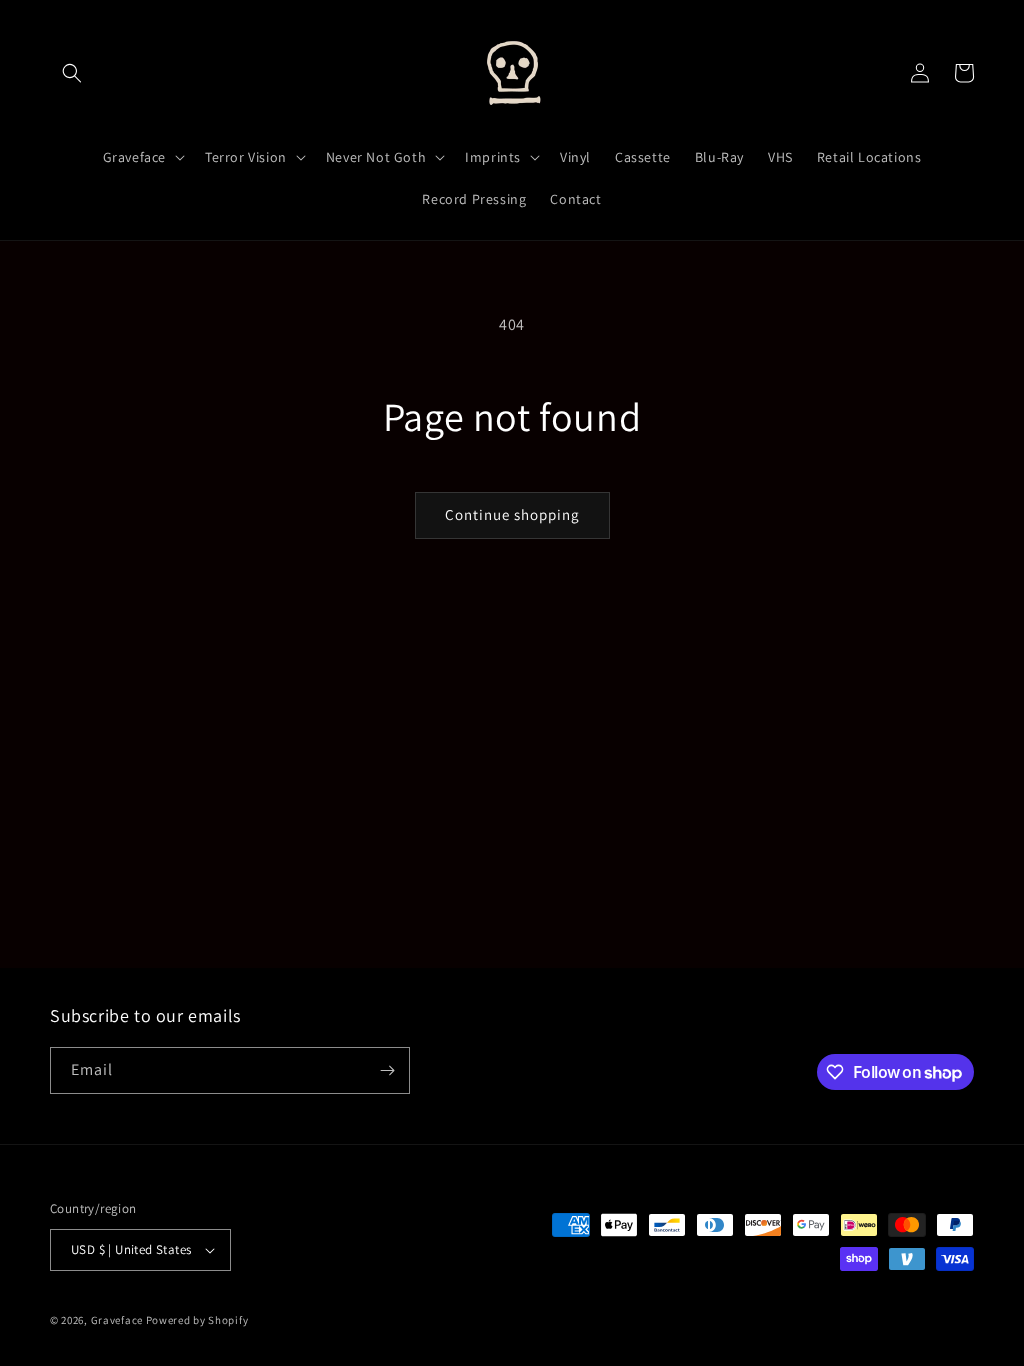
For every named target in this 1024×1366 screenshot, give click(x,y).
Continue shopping (512, 514)
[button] (72, 73)
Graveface (117, 1320)
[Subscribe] (387, 1070)
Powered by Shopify (197, 1320)
